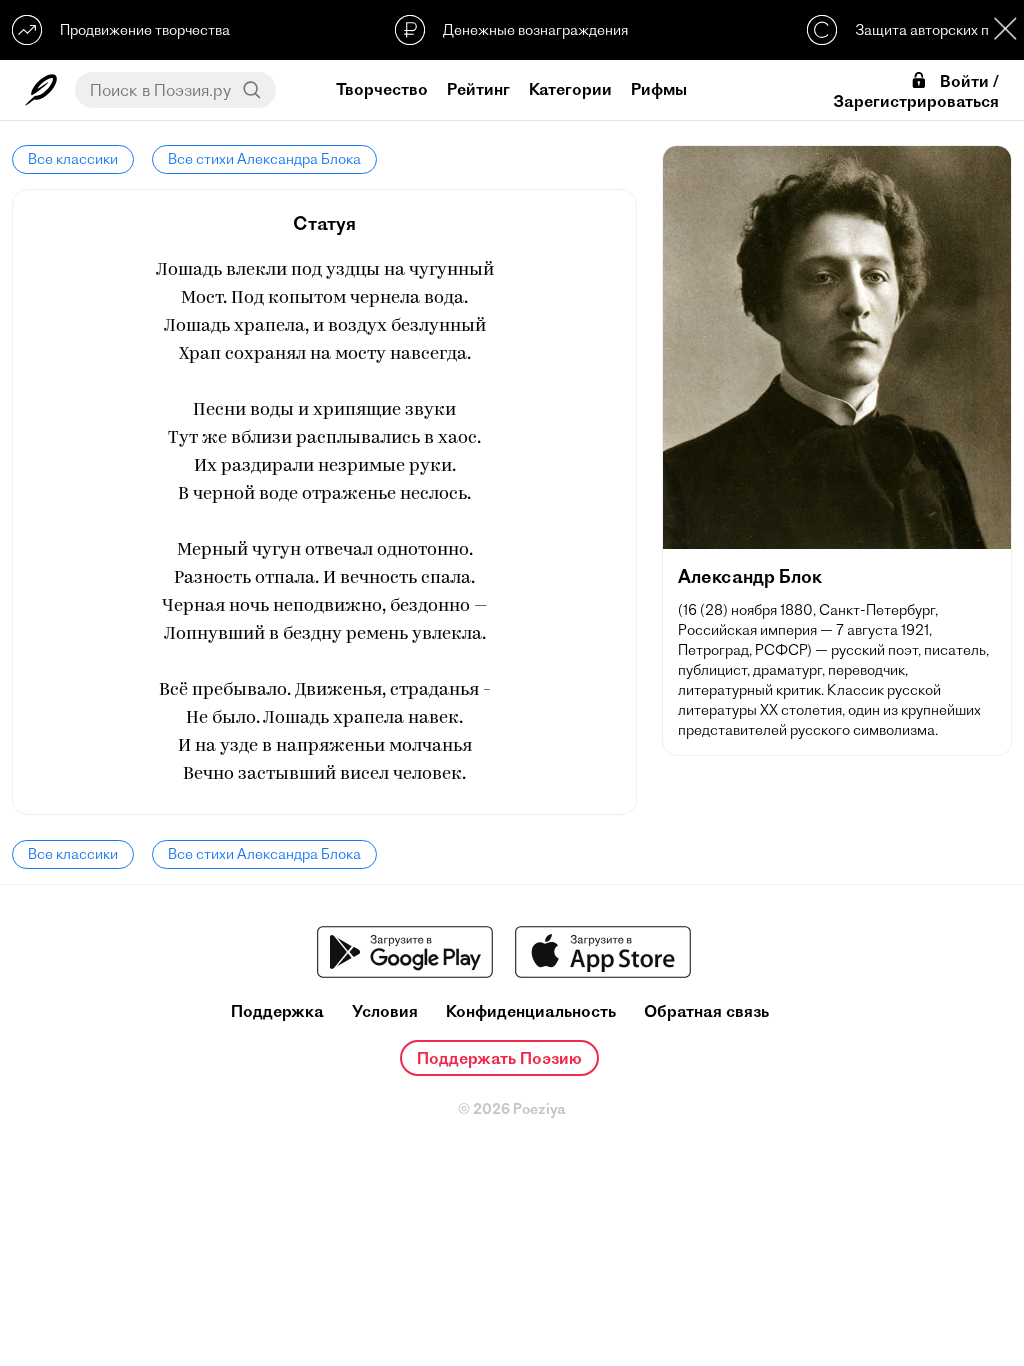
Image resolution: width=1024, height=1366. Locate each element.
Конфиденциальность (531, 1011)
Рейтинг (478, 89)
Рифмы (659, 89)
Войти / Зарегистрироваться (916, 91)
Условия (385, 1011)
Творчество (382, 89)
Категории (570, 89)
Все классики (73, 159)
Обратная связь (706, 1011)
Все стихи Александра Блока (264, 159)
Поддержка (277, 1011)
